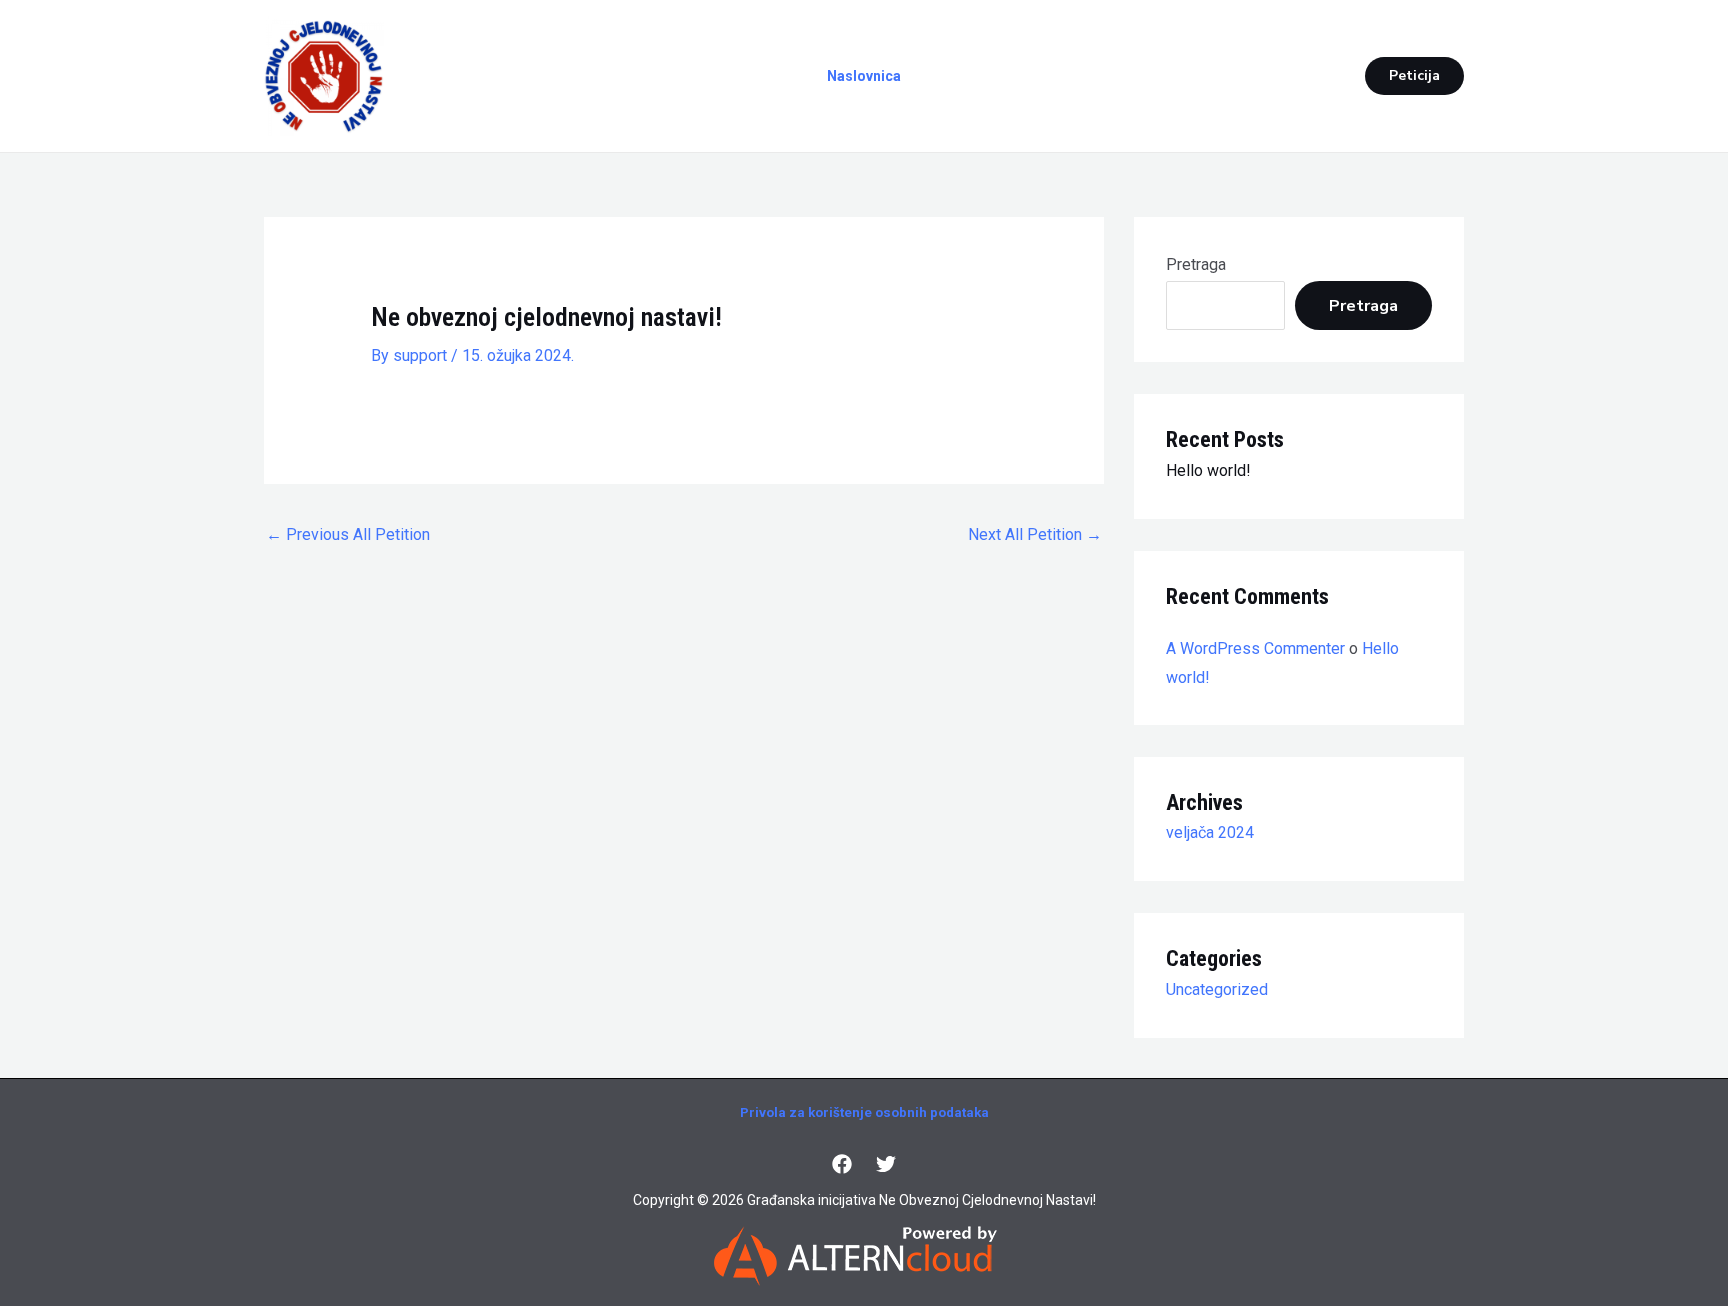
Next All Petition (1035, 534)
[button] (1414, 76)
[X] (886, 1164)
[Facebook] (842, 1164)
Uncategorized (1217, 989)
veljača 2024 (1210, 832)
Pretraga (1196, 264)
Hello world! (1208, 470)
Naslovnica (864, 76)
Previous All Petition (348, 534)
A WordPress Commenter (1255, 648)
